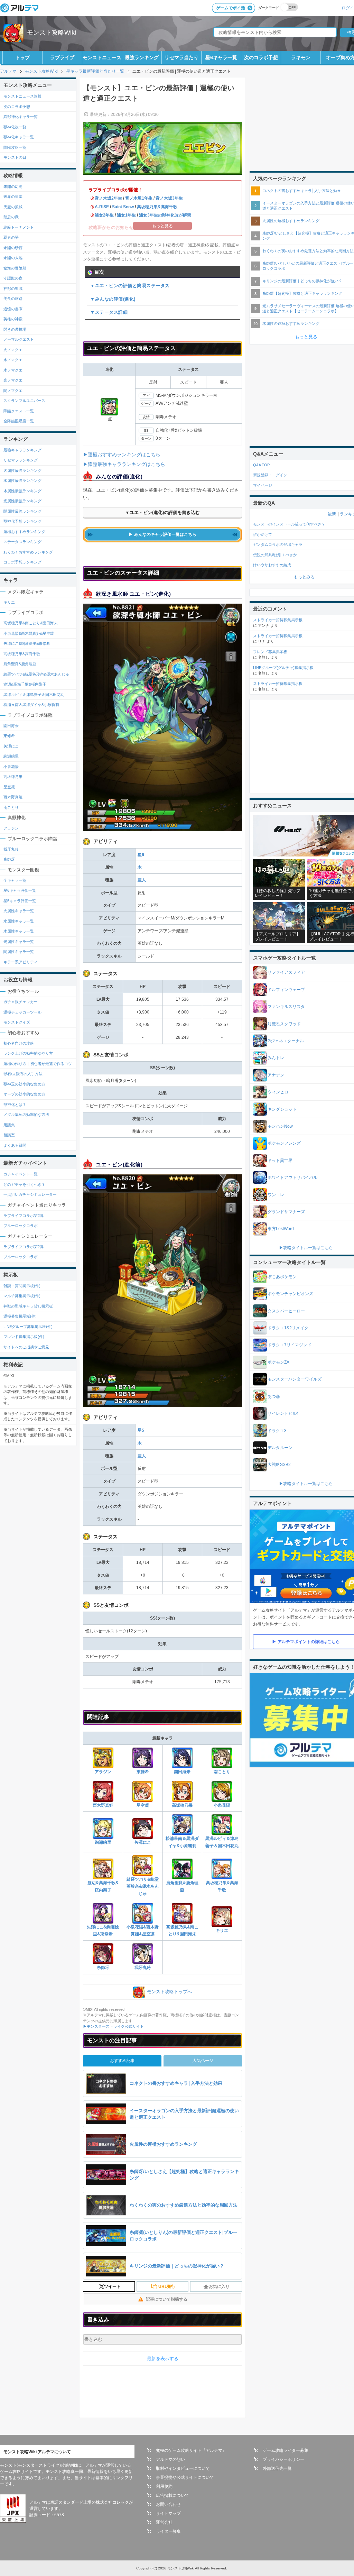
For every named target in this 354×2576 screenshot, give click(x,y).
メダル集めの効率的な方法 (26, 1115)
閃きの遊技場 (15, 329)
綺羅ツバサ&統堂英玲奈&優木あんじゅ (143, 1886)
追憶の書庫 (13, 309)
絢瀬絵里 (103, 1842)
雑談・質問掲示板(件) (22, 1286)
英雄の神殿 (13, 319)
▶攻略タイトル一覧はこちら (306, 1248)
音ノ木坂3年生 (169, 198)
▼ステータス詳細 (109, 312)
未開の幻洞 (13, 186)
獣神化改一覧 (15, 127)
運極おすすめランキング (24, 532)
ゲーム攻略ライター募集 (286, 2450)
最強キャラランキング (22, 450)
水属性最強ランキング (22, 480)
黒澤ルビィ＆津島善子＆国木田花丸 (222, 1842)
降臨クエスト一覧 (19, 411)
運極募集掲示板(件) (20, 1316)
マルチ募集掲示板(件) (22, 1296)
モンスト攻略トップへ (169, 1992)
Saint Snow (123, 207)
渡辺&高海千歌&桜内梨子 (103, 1886)
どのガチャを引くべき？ (24, 1184)
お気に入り (219, 2286)
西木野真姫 (103, 1805)
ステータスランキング (22, 542)
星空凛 (143, 1805)
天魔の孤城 (13, 207)
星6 (141, 855)
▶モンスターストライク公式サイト (113, 2026)
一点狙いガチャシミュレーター (30, 1194)
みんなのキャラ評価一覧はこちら (165, 534)
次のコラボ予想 (261, 57)
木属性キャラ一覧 (19, 931)
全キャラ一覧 (15, 880)
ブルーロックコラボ (21, 1226)
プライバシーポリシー (283, 2459)
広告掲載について (173, 2495)
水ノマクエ (13, 360)
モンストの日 (15, 157)
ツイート (112, 2286)
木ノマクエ (13, 370)
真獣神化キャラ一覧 (21, 117)
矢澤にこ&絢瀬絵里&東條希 (103, 1931)
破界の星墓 (13, 196)
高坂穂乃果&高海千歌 (157, 207)
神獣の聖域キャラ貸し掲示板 (28, 1306)
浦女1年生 (126, 215)
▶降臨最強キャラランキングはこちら (124, 464)
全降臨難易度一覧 (19, 421)
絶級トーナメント (19, 227)
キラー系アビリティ (21, 962)
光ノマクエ (13, 380)
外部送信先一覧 (277, 2468)
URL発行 (167, 2286)
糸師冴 (103, 1968)
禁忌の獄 (11, 217)
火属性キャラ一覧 (19, 911)
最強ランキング (142, 57)
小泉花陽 (222, 1805)
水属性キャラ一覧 (19, 921)
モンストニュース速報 (22, 96)
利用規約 (164, 2486)
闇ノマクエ (13, 391)
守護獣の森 (13, 278)
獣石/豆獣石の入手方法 (23, 1074)
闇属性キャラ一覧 (19, 952)
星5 (141, 1430)
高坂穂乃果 (182, 1805)
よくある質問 (15, 1145)
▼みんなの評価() (113, 299)
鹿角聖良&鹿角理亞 (182, 1886)
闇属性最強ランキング (22, 511)
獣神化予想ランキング (22, 521)
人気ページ (203, 2061)
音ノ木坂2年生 (108, 198)
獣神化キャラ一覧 (19, 137)
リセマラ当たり (181, 57)
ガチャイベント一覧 (21, 1174)
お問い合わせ (168, 2504)
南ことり (222, 1772)
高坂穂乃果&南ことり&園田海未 (182, 1931)
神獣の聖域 (13, 288)
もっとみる (304, 577)
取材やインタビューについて (183, 2468)
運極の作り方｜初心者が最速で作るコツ (38, 1064)
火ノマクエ (13, 350)
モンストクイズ (17, 1022)
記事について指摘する (167, 2299)
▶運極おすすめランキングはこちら (122, 455)
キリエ (222, 1931)
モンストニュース (102, 57)
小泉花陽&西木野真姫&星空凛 (143, 1931)
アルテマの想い (170, 2459)
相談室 (9, 1135)
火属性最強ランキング (22, 470)
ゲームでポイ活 (231, 8)
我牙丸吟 (143, 1968)
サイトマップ (168, 2513)
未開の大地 (13, 258)
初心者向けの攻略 (19, 1043)
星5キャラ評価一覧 (20, 901)
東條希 (143, 1772)
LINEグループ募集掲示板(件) (28, 1327)
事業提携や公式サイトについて (185, 2477)
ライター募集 (168, 2531)
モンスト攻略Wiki (52, 33)
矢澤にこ (143, 1842)
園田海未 (182, 1772)
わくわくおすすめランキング (28, 552)
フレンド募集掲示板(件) (24, 1337)
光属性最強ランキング (22, 501)
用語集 (9, 1125)
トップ (22, 57)
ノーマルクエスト (19, 339)
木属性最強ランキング (22, 491)
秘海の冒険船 (15, 268)
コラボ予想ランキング (22, 562)
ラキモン (301, 57)
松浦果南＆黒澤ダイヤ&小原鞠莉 (182, 1842)
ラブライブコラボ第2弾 (24, 1216)
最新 (332, 514)
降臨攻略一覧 (15, 147)
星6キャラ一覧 (221, 57)
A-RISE (102, 207)
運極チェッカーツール (22, 1012)
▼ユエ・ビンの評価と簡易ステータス (130, 286)
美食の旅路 (13, 299)
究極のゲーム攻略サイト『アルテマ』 (191, 2450)
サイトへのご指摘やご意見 (26, 1347)
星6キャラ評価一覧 (20, 890)
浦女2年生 (104, 215)
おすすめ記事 (122, 2061)
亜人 (142, 880)
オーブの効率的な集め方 (24, 1094)
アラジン (103, 1772)
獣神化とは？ (15, 1104)
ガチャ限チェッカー (21, 1002)
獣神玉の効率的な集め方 (24, 1084)
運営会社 (164, 2522)
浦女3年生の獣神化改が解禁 (165, 215)
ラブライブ (62, 57)
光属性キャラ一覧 (19, 942)
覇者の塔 (11, 237)
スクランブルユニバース (24, 401)
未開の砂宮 (13, 248)
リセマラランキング (21, 460)
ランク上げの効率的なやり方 (28, 1053)
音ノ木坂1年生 (139, 198)
